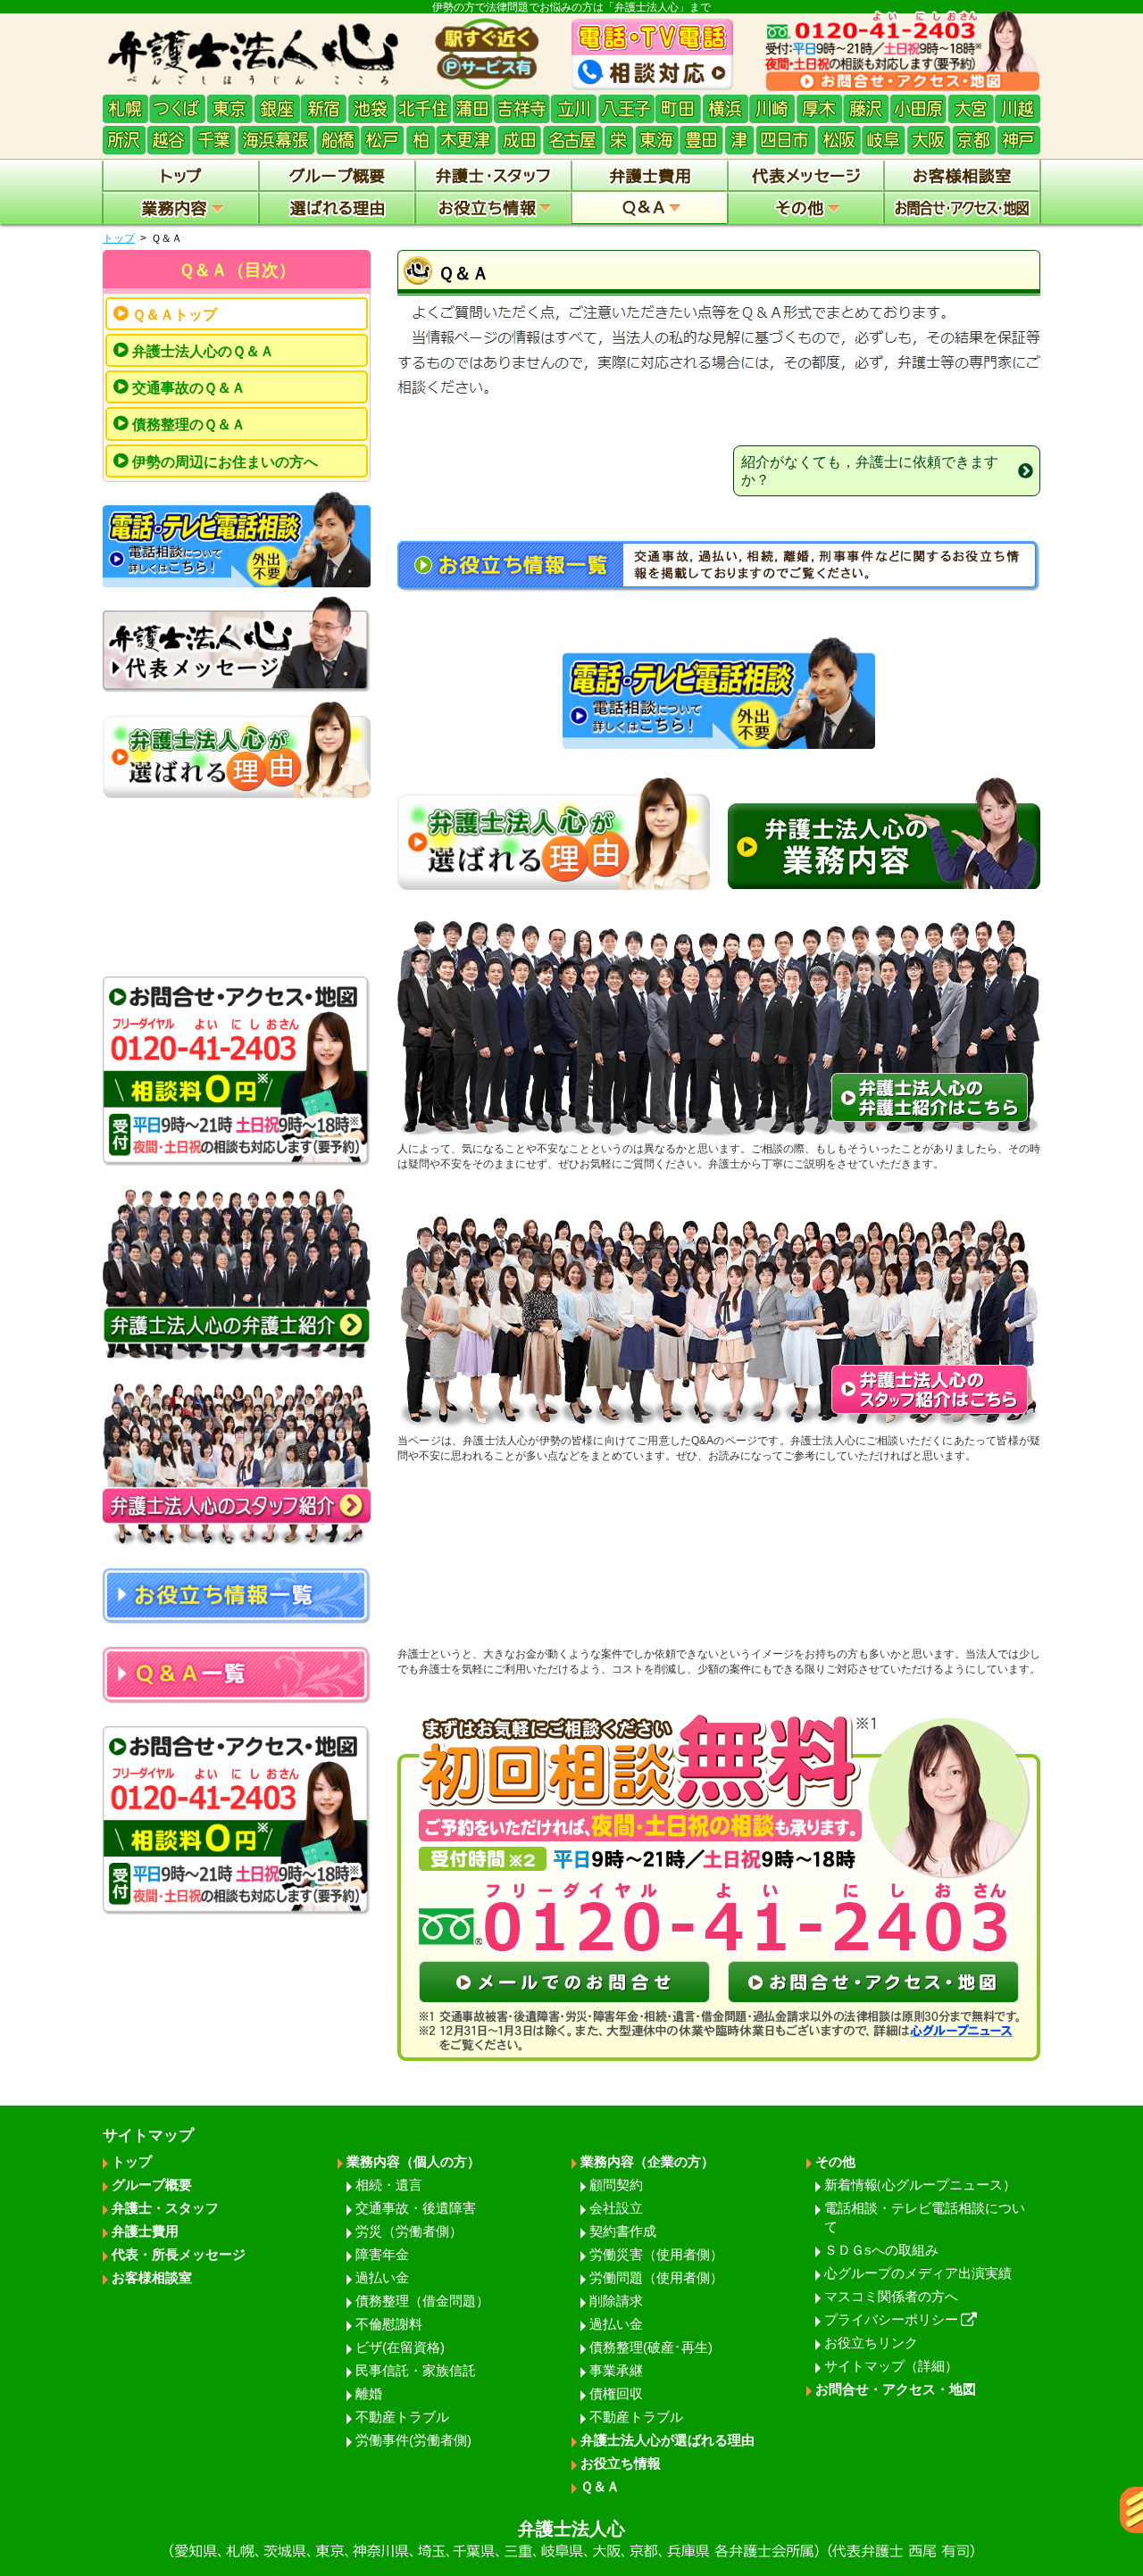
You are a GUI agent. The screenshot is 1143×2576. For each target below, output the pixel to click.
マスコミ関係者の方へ (891, 2296)
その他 (835, 2161)
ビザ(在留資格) (400, 2347)
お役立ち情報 (621, 2463)
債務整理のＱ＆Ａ (189, 424)
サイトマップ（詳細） (891, 2366)
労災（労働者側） (409, 2231)
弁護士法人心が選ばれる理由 (667, 2440)
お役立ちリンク (871, 2343)
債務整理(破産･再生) (651, 2347)
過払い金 (382, 2277)
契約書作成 (623, 2231)
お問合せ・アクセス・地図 (896, 2389)
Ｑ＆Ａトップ (175, 315)
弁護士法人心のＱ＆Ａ (203, 351)
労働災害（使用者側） (656, 2254)
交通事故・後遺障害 (416, 2208)
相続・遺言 (389, 2185)
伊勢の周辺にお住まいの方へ (225, 462)
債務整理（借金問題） (422, 2301)
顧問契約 (616, 2185)
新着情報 (920, 2185)
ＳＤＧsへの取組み (881, 2250)
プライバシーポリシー (891, 2319)
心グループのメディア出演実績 (918, 2273)
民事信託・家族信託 (416, 2370)
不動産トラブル (402, 2417)
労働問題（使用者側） (656, 2277)
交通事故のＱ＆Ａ (189, 388)
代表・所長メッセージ (179, 2254)
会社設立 (616, 2208)
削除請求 (616, 2301)
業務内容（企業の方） (647, 2161)
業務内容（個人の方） (413, 2161)
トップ (119, 238)
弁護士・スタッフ (165, 2208)
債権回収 (616, 2393)
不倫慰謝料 (389, 2324)
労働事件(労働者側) (413, 2440)
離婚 (369, 2393)
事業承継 (616, 2370)
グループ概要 (152, 2185)
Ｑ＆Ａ (600, 2486)
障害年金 (382, 2254)
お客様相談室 (152, 2277)
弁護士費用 (145, 2231)
